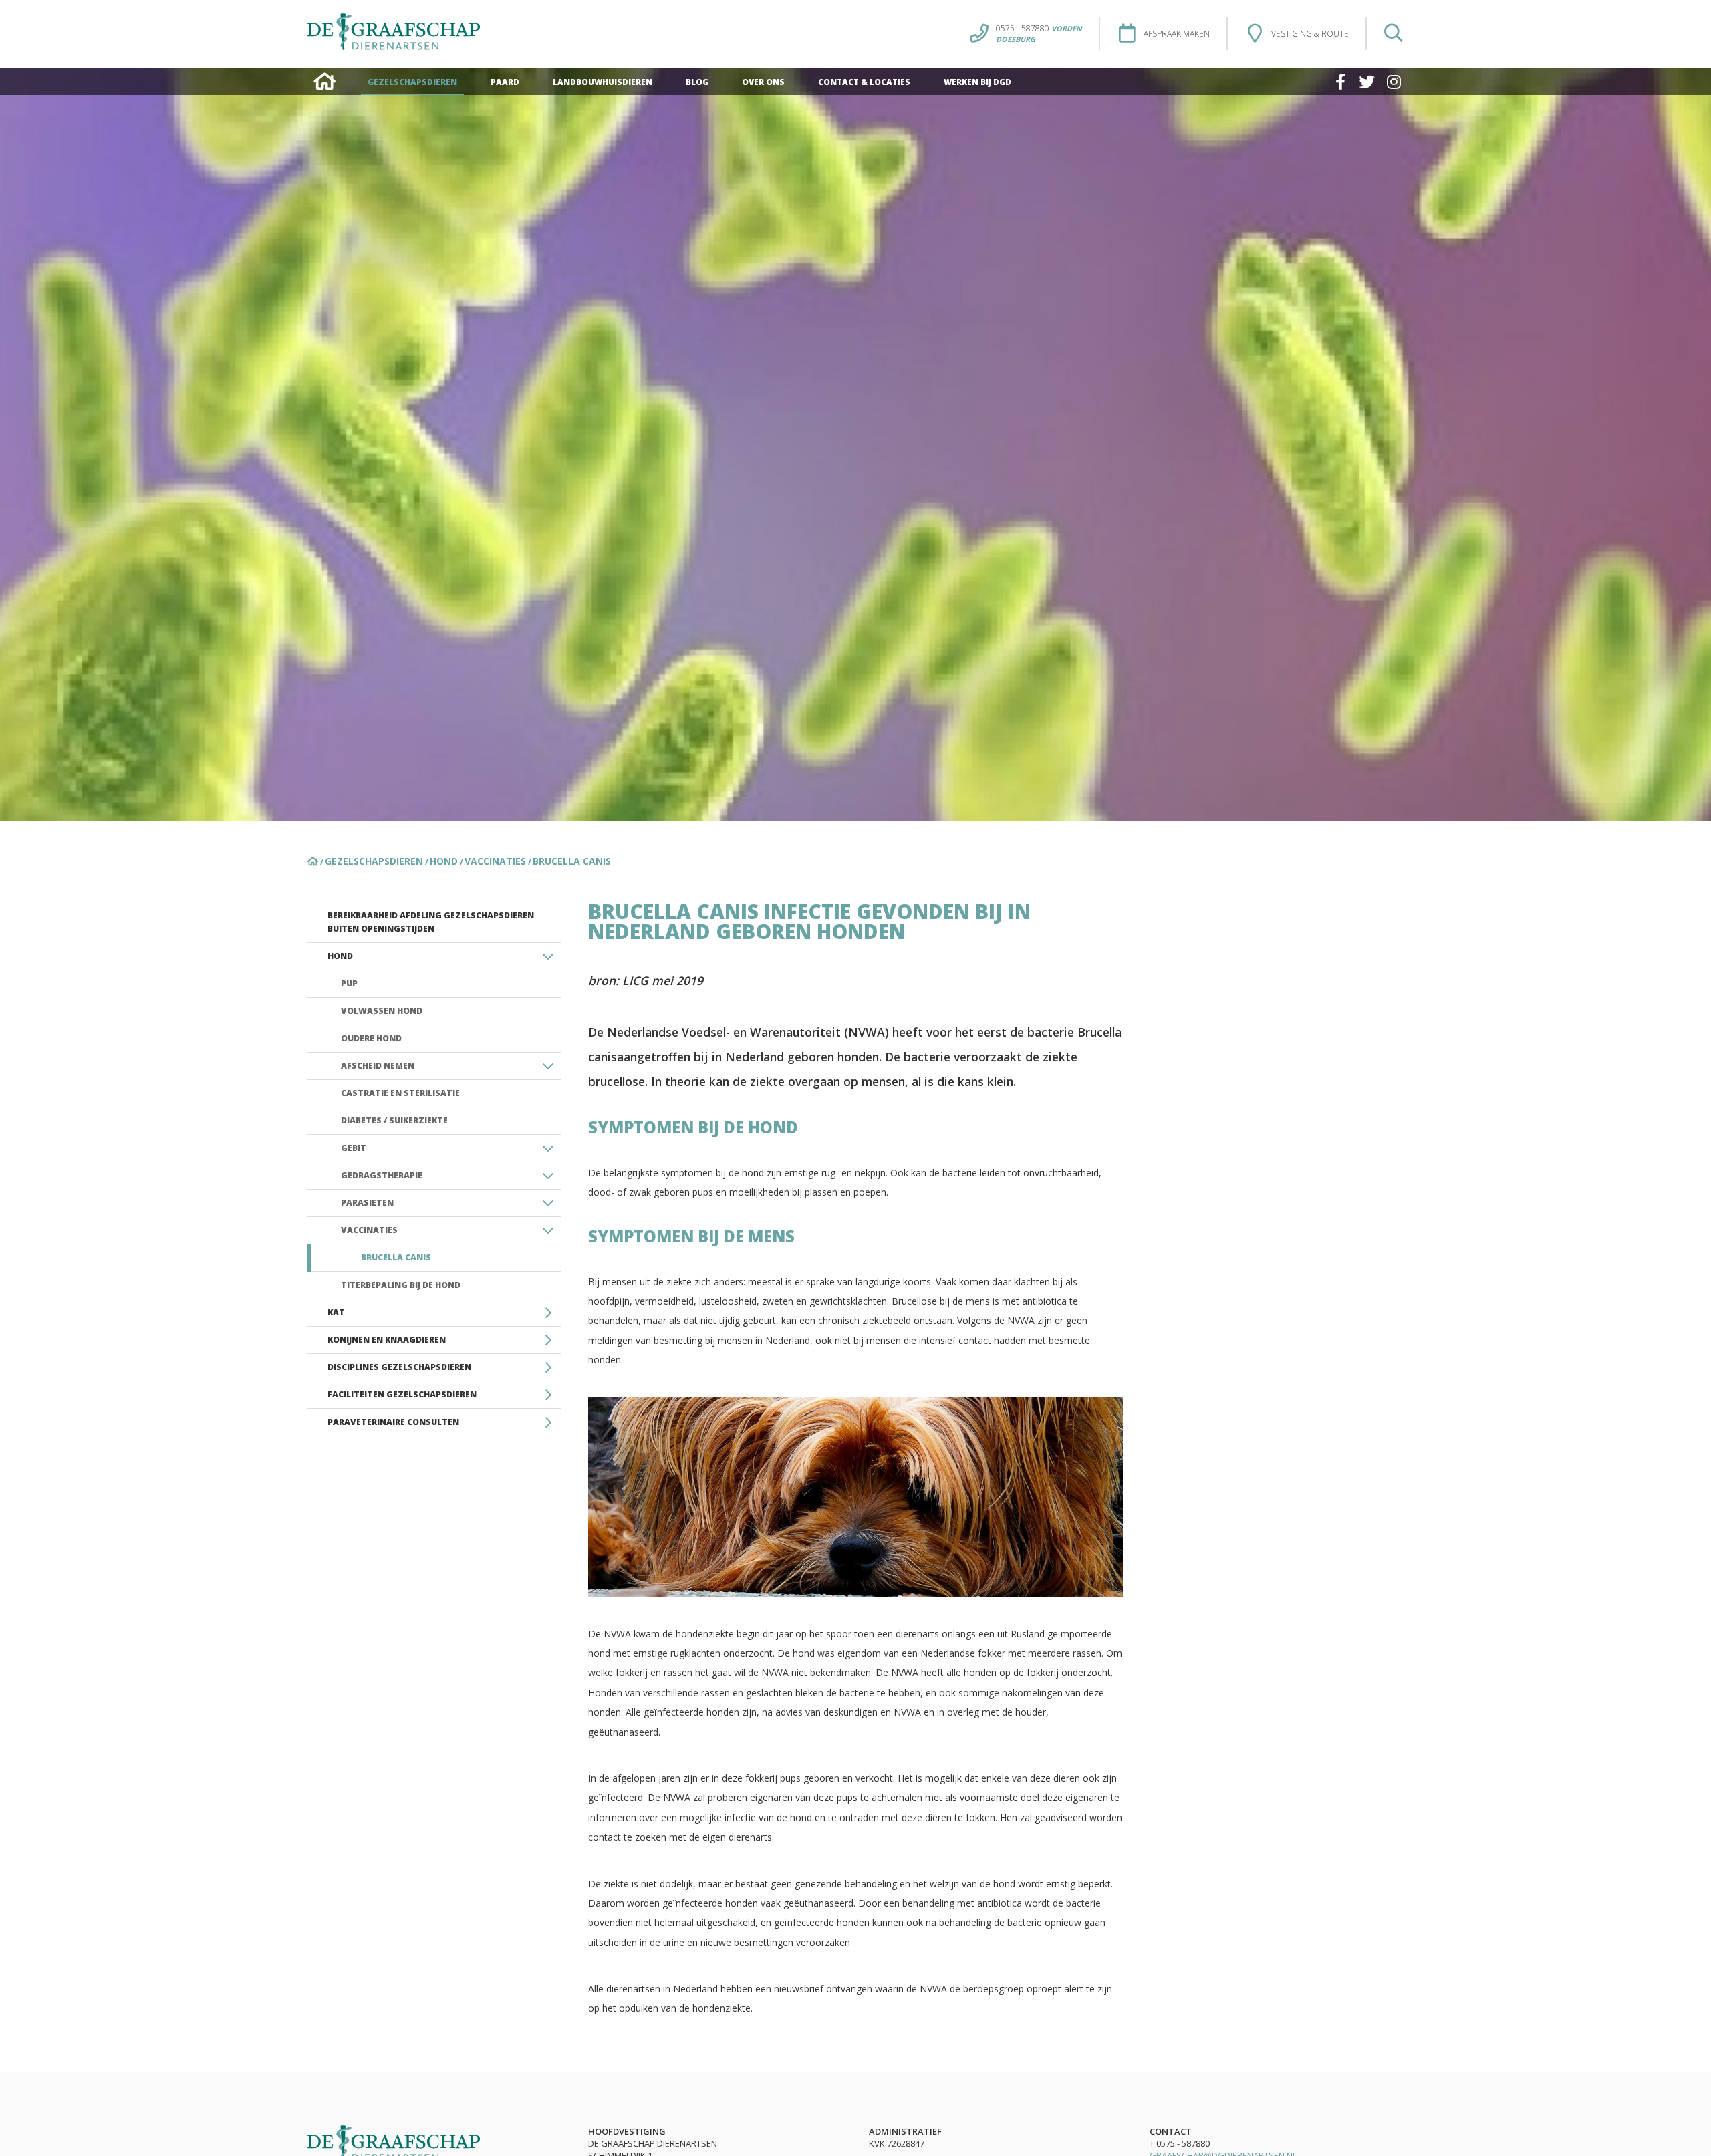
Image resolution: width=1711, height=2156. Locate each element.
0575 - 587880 (1039, 28)
